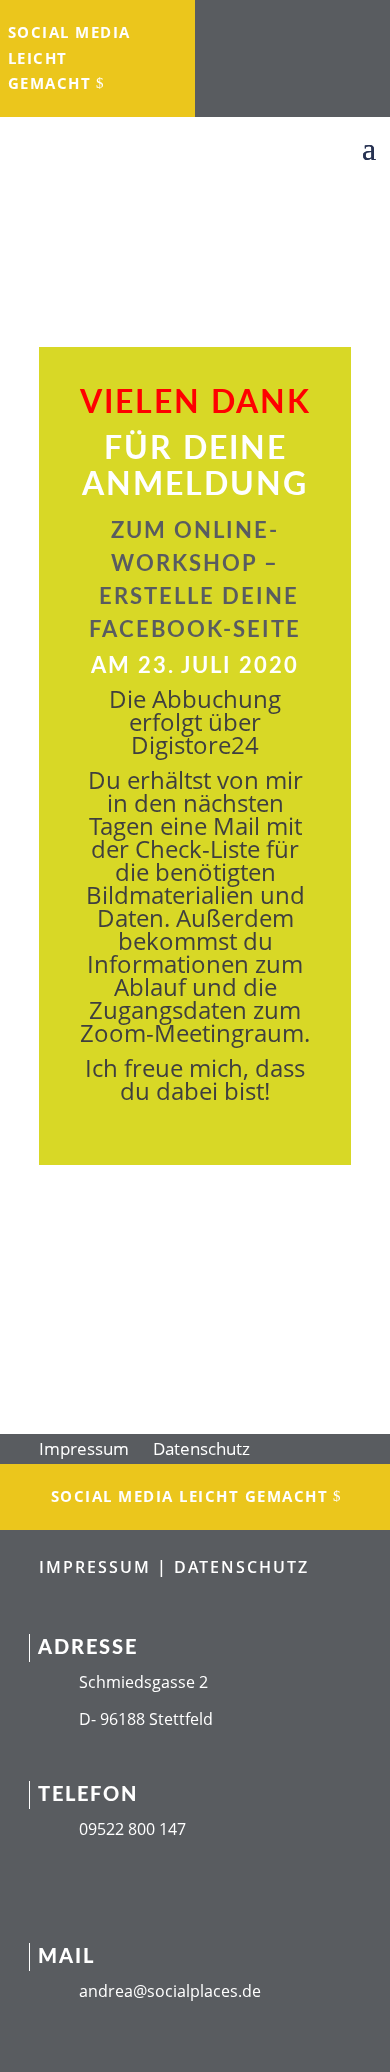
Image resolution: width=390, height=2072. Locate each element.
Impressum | (106, 1567)
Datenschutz (201, 1448)
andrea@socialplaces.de (170, 1991)
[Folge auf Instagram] (269, 26)
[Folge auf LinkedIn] (309, 26)
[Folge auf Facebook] (229, 26)
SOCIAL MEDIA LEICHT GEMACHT (69, 57)
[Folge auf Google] (273, 66)
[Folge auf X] (349, 26)
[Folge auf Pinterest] (313, 66)
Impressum (84, 1448)
